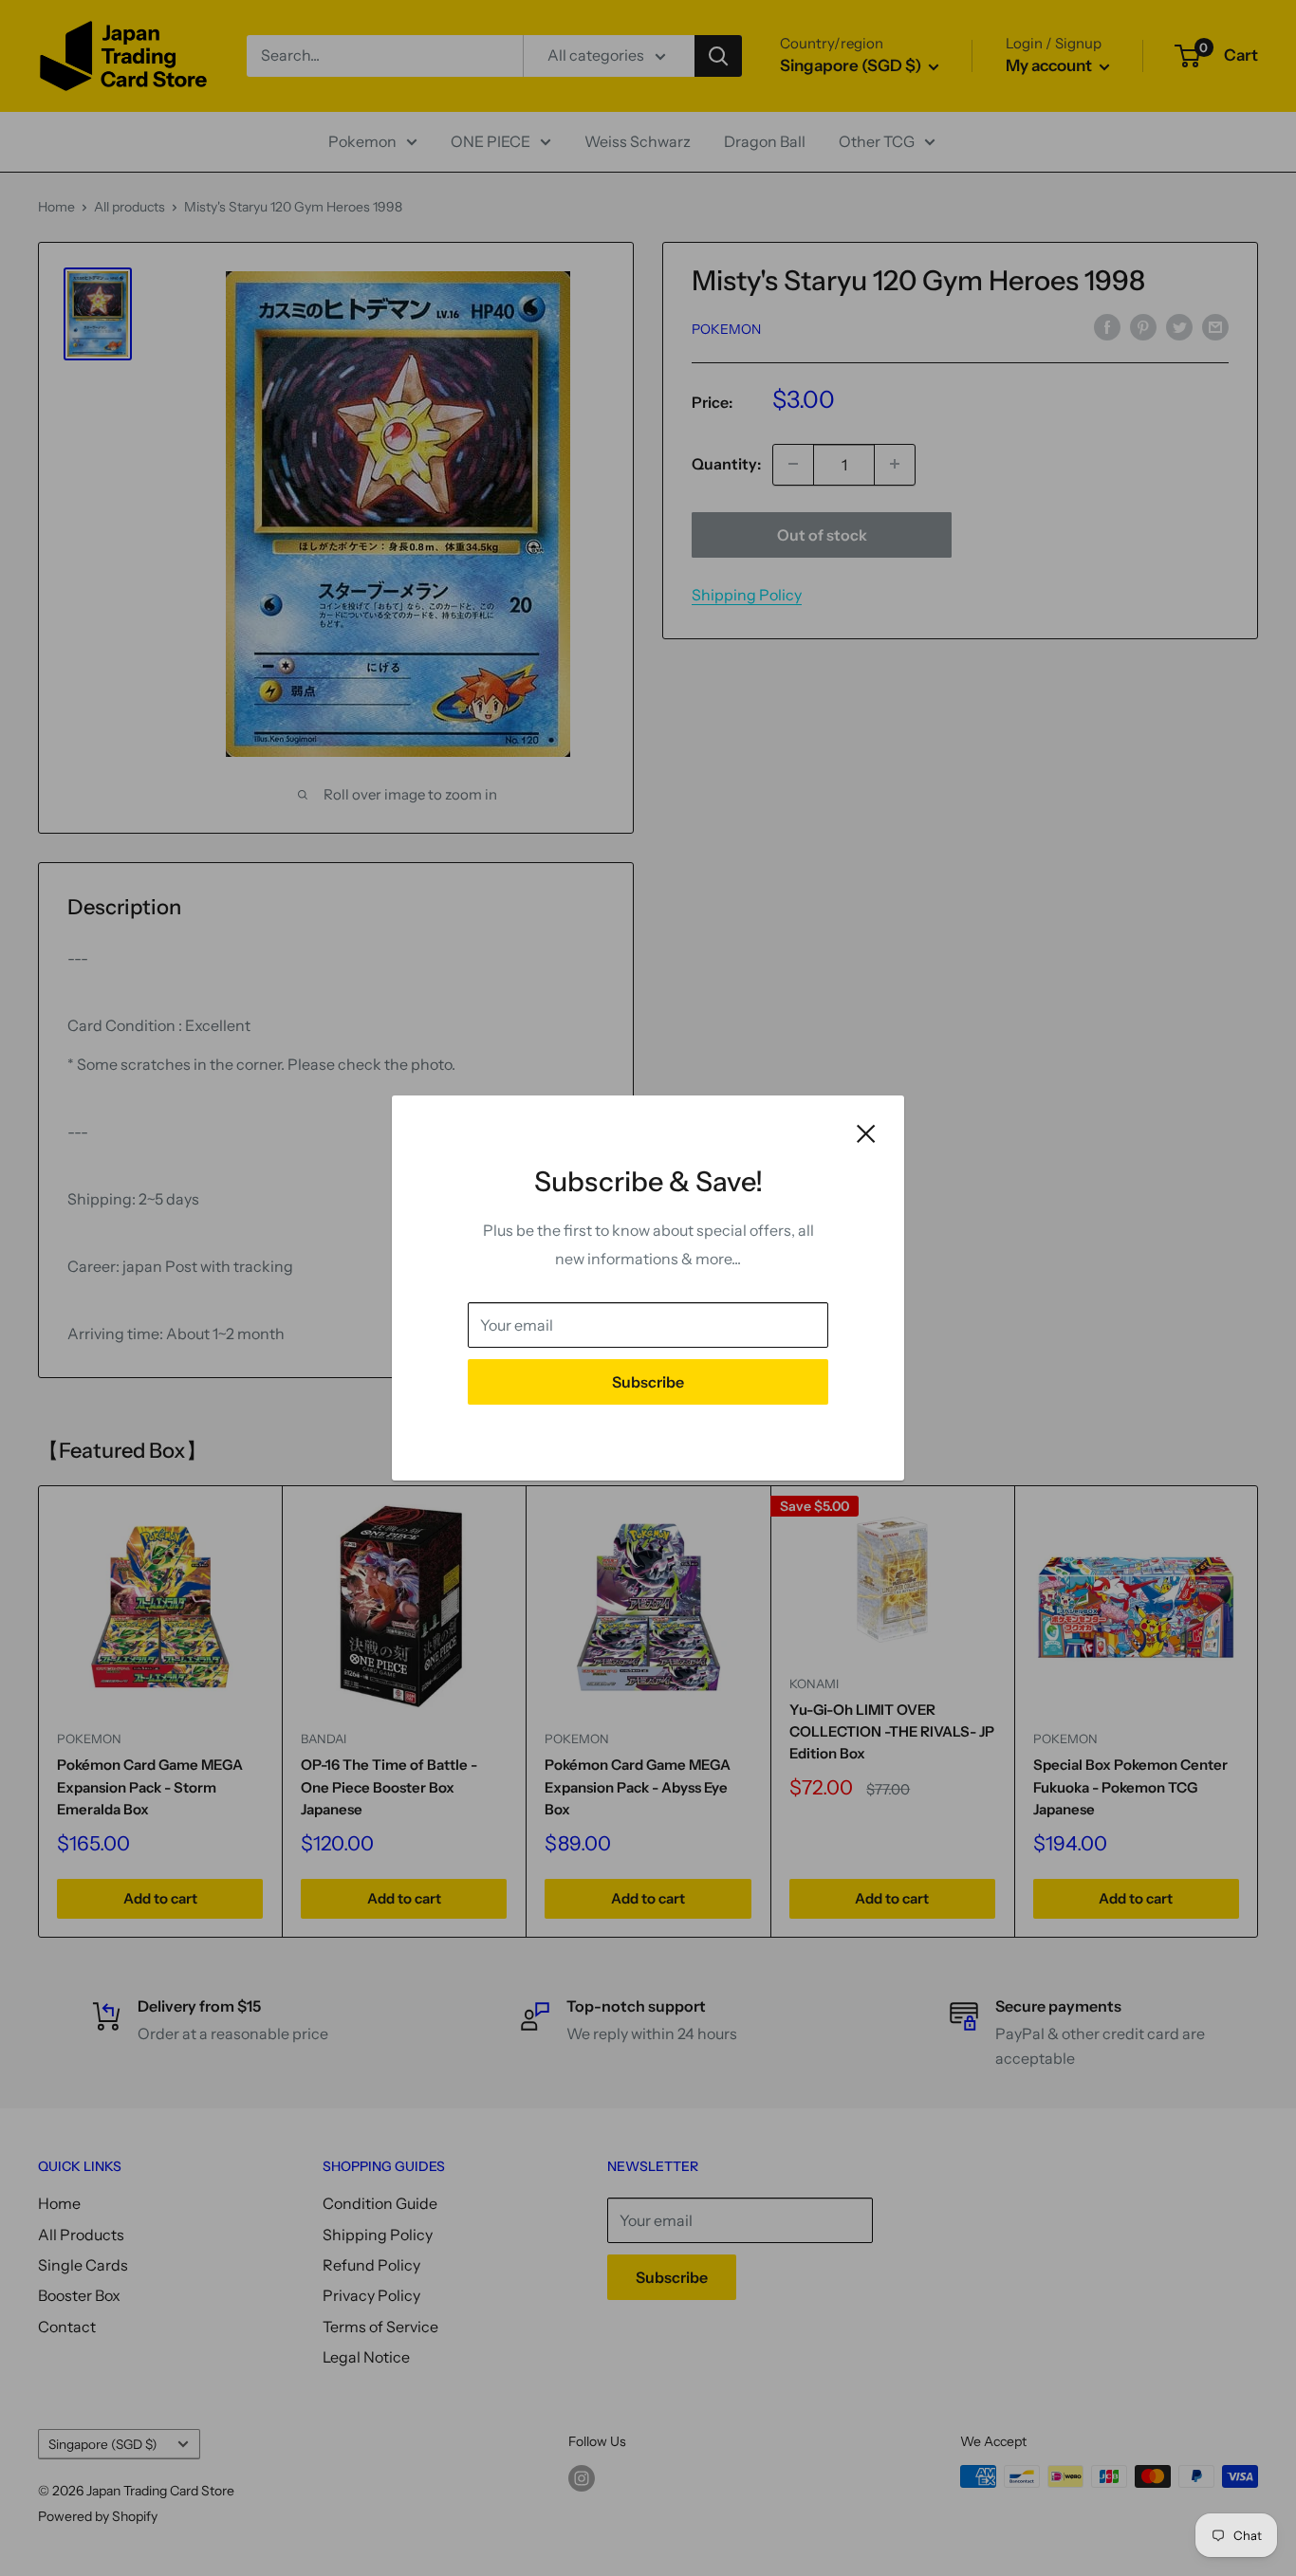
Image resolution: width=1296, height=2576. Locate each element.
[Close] (866, 1132)
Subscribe (648, 1382)
